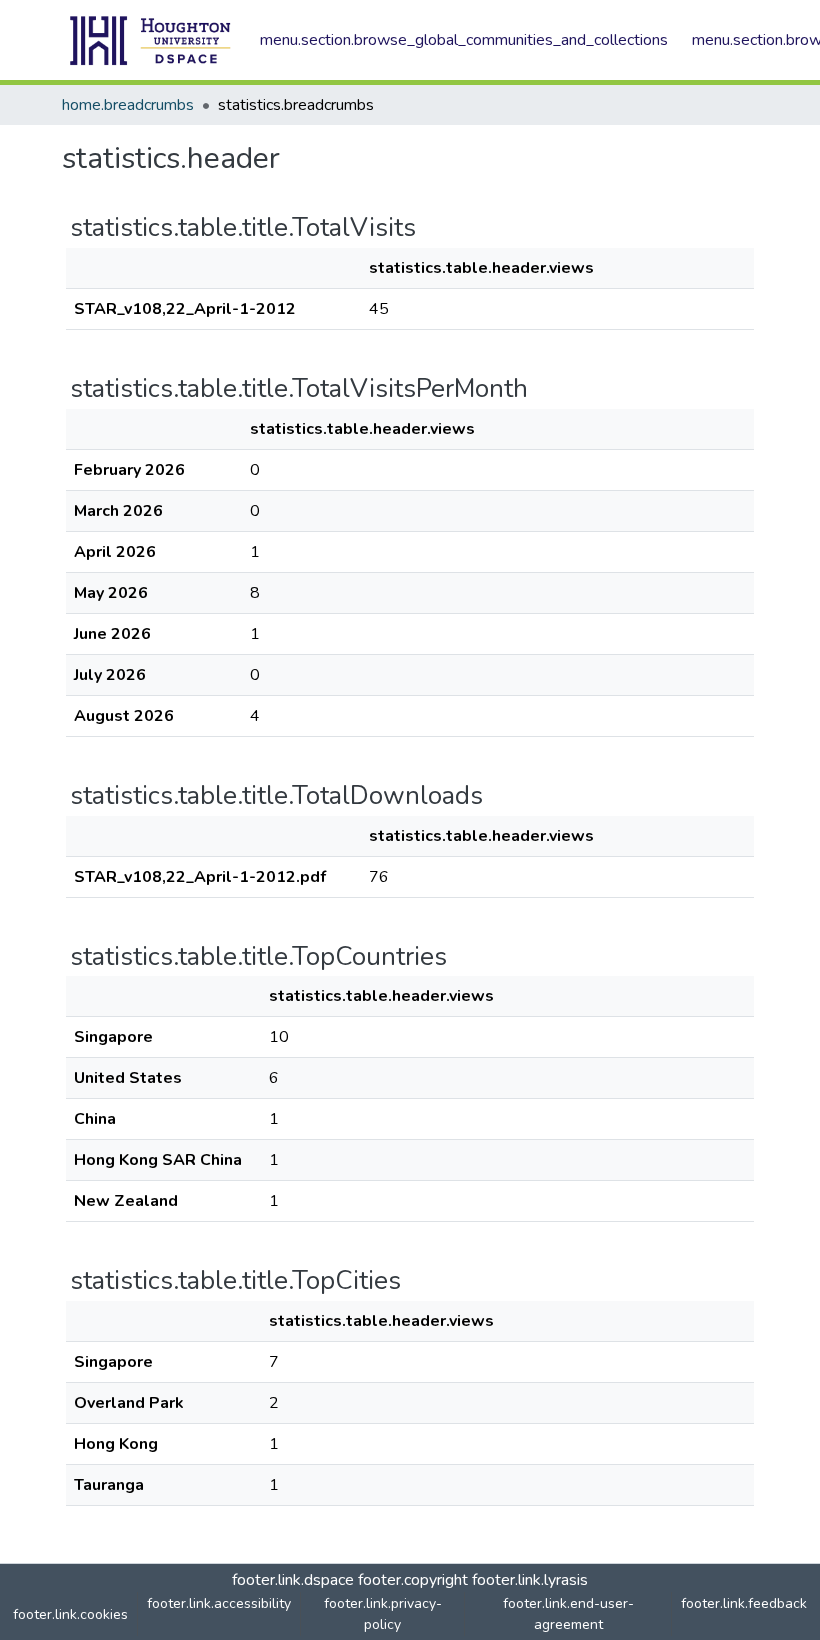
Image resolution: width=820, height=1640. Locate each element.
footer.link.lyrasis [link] (530, 1580)
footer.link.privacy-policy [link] (383, 1614)
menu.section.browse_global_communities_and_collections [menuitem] (464, 40)
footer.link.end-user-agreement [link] (568, 1614)
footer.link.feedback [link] (744, 1603)
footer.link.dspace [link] (293, 1580)
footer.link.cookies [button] (70, 1614)
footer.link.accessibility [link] (219, 1603)
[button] (151, 40)
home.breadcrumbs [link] (128, 105)
